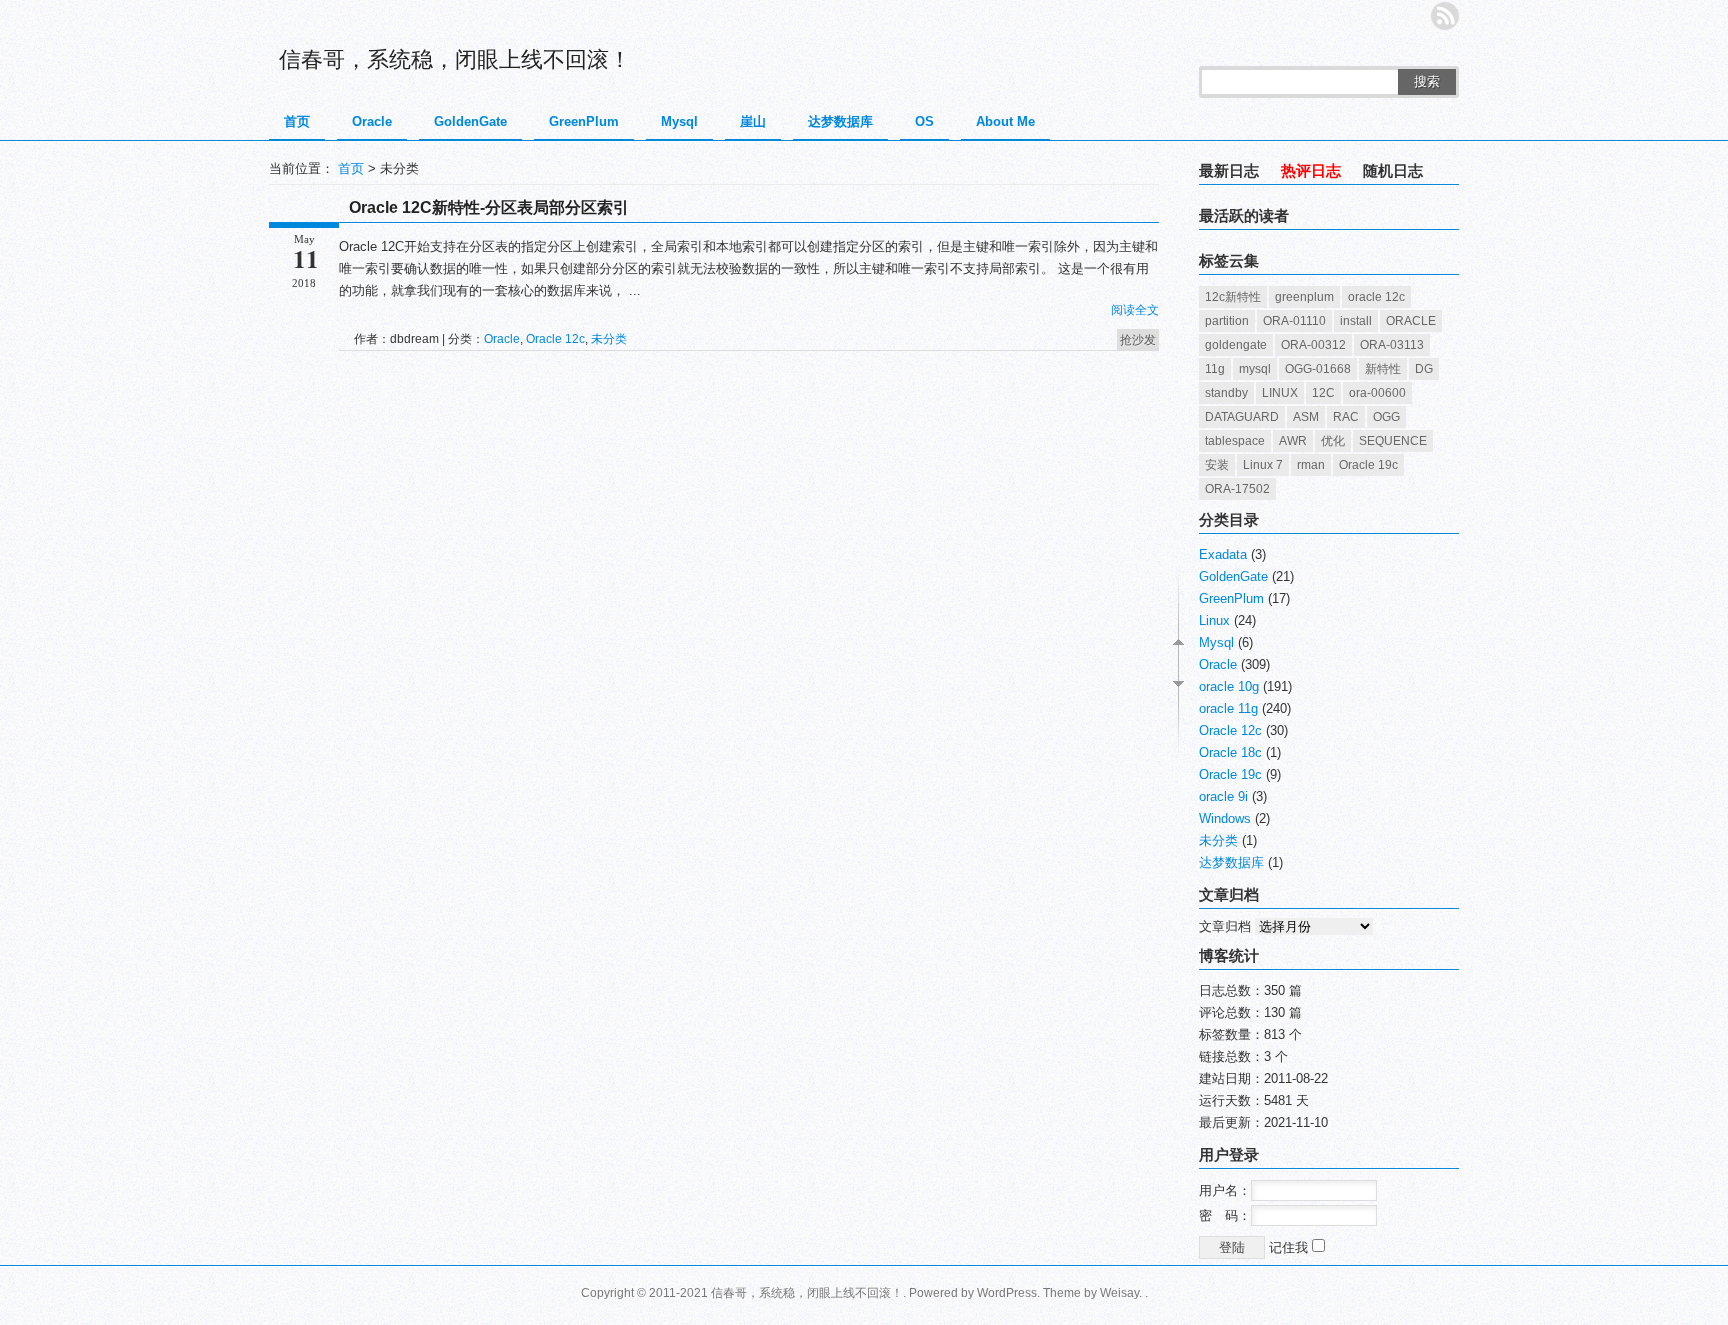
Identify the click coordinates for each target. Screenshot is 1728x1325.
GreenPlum (584, 121)
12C (1323, 393)
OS (924, 121)
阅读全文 (1135, 310)
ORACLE (1411, 321)
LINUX (1280, 393)
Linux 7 (1263, 465)
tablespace (1235, 441)
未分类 (609, 339)
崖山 (753, 121)
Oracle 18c (1230, 752)
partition (1227, 321)
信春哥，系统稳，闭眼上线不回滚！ (455, 59)
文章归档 (1225, 926)
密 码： (1225, 1215)
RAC (1346, 417)
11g (1215, 369)
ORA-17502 (1237, 489)
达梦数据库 (840, 121)
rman (1311, 465)
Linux (1214, 620)
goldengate (1236, 345)
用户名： (1225, 1190)
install (1356, 321)
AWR (1293, 441)
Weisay (1119, 1293)
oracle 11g (1228, 708)
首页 (297, 121)
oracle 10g (1229, 686)
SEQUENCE (1393, 441)
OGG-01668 (1318, 369)
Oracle (372, 121)
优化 (1333, 441)
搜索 (1427, 81)
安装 (1217, 465)
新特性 (1383, 369)
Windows (1225, 818)
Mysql (679, 121)
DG (1424, 369)
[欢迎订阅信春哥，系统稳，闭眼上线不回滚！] (1445, 16)
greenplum (1304, 297)
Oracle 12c (555, 339)
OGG (1386, 417)
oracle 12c (1376, 297)
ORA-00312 (1313, 345)
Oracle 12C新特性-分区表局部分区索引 (489, 207)
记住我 (1290, 1247)
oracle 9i (1223, 796)
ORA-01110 (1294, 321)
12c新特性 (1233, 297)
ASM (1306, 417)
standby (1226, 393)
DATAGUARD (1242, 417)
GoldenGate (470, 121)
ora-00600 (1377, 393)
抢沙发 (1138, 340)
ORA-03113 (1392, 345)
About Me (1005, 121)
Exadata (1223, 554)
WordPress (1007, 1293)
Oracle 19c (1368, 465)
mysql (1255, 369)
